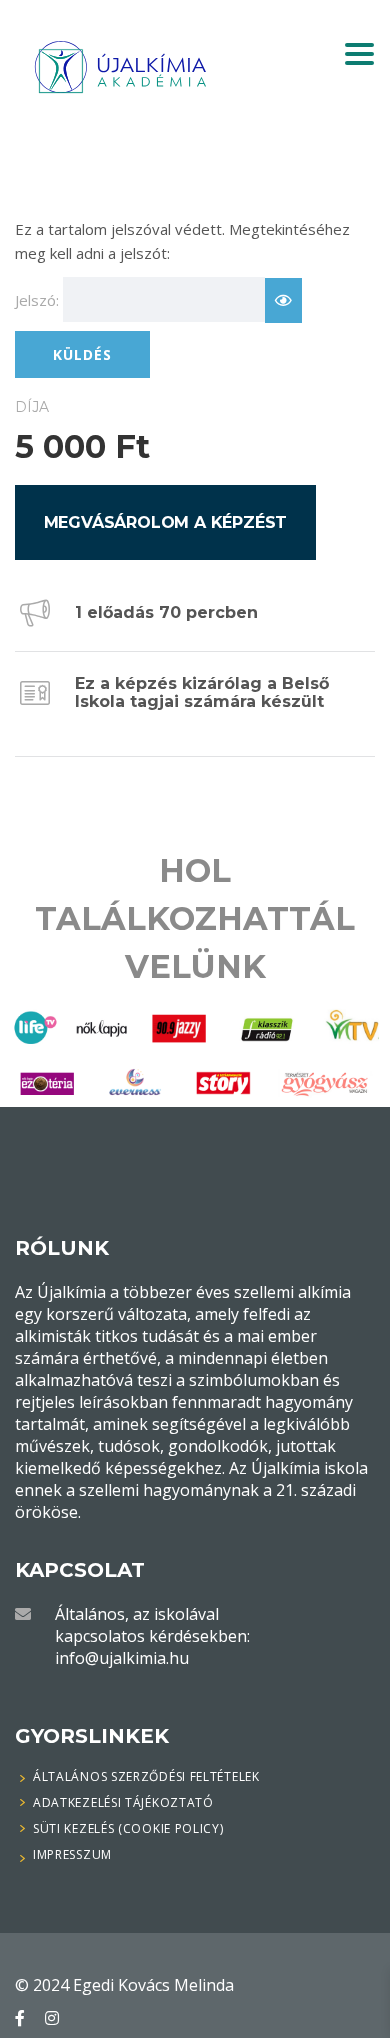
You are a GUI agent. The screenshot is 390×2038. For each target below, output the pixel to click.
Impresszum (72, 1854)
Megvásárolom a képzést (166, 522)
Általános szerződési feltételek (146, 1777)
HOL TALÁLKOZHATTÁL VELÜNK (195, 918)
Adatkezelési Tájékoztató (123, 1802)
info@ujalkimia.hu (122, 1658)
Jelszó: (37, 300)
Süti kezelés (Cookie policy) (128, 1828)
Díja (32, 407)
